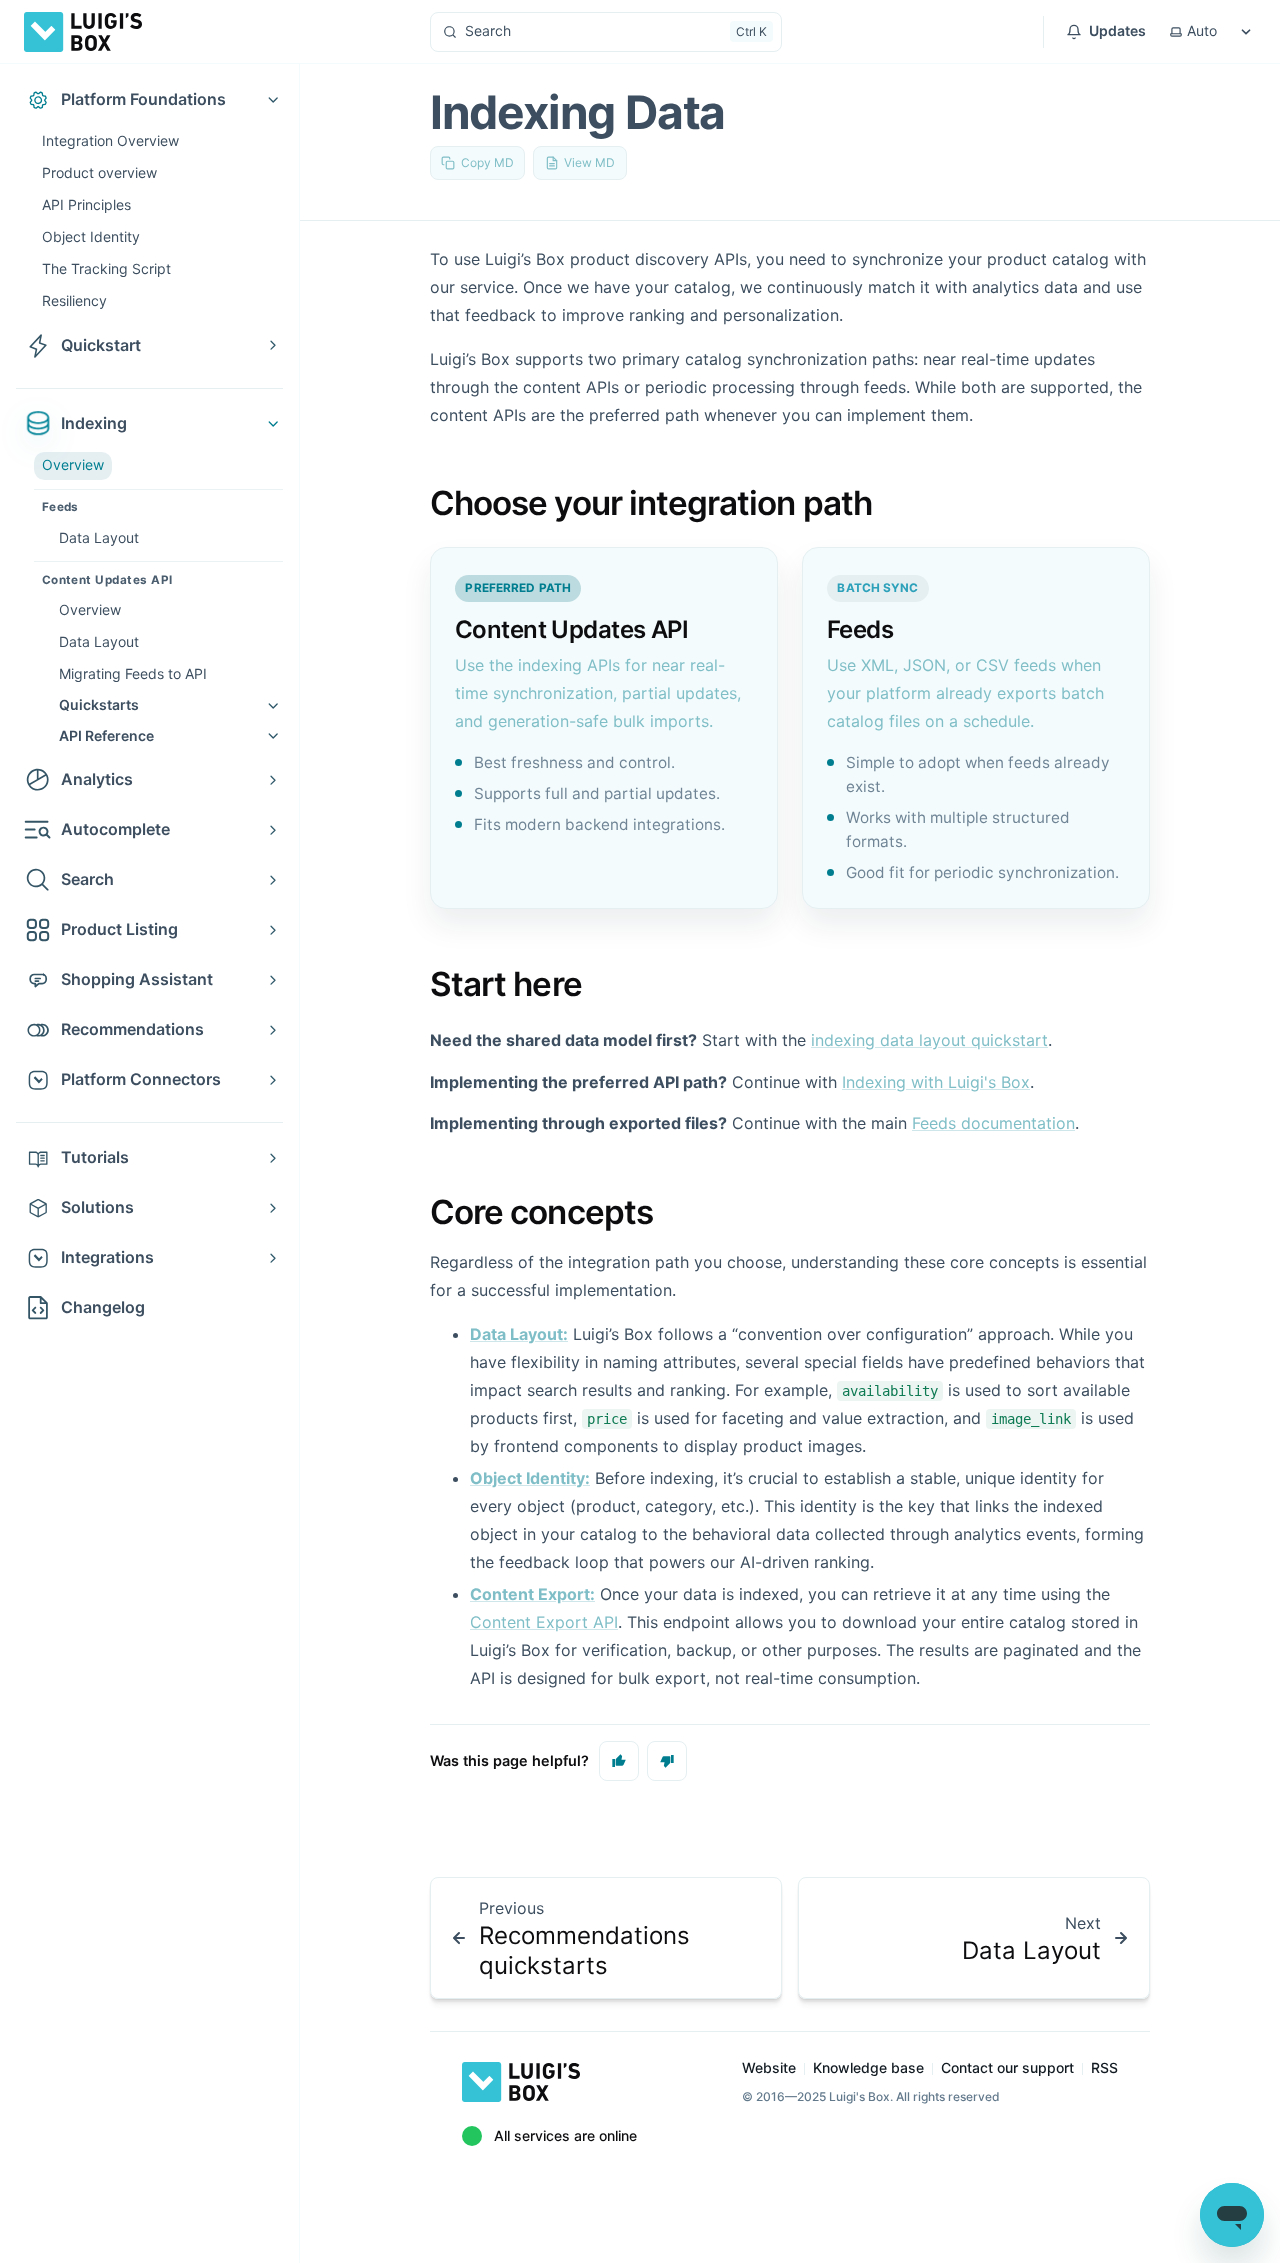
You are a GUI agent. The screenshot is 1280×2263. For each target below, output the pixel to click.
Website (769, 2067)
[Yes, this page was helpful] (619, 1761)
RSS (1104, 2067)
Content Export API (544, 1622)
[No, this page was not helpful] (667, 1761)
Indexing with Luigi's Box (936, 1082)
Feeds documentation (993, 1123)
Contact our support (1007, 2067)
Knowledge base (868, 2067)
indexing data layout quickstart (929, 1040)
